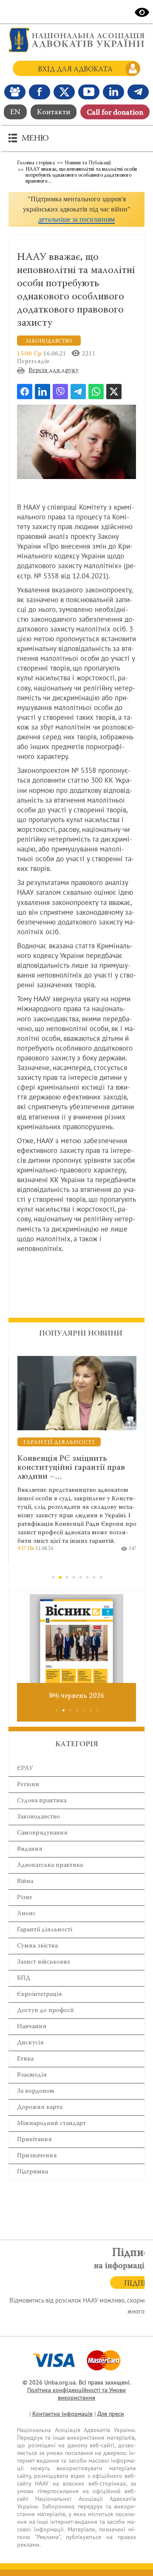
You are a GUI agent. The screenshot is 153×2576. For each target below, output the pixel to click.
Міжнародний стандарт (51, 2124)
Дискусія (30, 2043)
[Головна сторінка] (76, 40)
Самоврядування (42, 1833)
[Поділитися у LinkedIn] (42, 392)
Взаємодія (32, 2075)
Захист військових (44, 1962)
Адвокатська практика (50, 1865)
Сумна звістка (37, 1946)
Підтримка (33, 2172)
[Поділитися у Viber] (60, 392)
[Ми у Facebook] (40, 92)
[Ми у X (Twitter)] (64, 92)
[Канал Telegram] (138, 92)
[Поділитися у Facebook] (25, 392)
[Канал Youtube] (89, 92)
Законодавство (38, 1817)
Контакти (54, 113)
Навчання (32, 2027)
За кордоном (36, 2091)
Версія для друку (54, 371)
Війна (25, 1881)
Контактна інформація (62, 2414)
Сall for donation (115, 113)
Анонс (26, 1914)
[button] (76, 209)
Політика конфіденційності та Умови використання (76, 2394)
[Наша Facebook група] (15, 92)
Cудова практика (42, 1801)
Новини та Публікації (88, 163)
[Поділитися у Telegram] (78, 392)
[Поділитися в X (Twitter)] (114, 392)
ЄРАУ (25, 1769)
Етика (25, 2059)
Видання (30, 1849)
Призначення (37, 2156)
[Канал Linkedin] (113, 92)
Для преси (111, 2414)
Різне (25, 1898)
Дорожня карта (40, 2107)
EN (15, 113)
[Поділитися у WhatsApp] (96, 392)
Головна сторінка (36, 163)
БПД (24, 1978)
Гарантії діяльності (45, 1930)
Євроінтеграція (40, 1994)
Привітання (34, 2140)
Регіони (28, 1785)
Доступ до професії (45, 2011)
